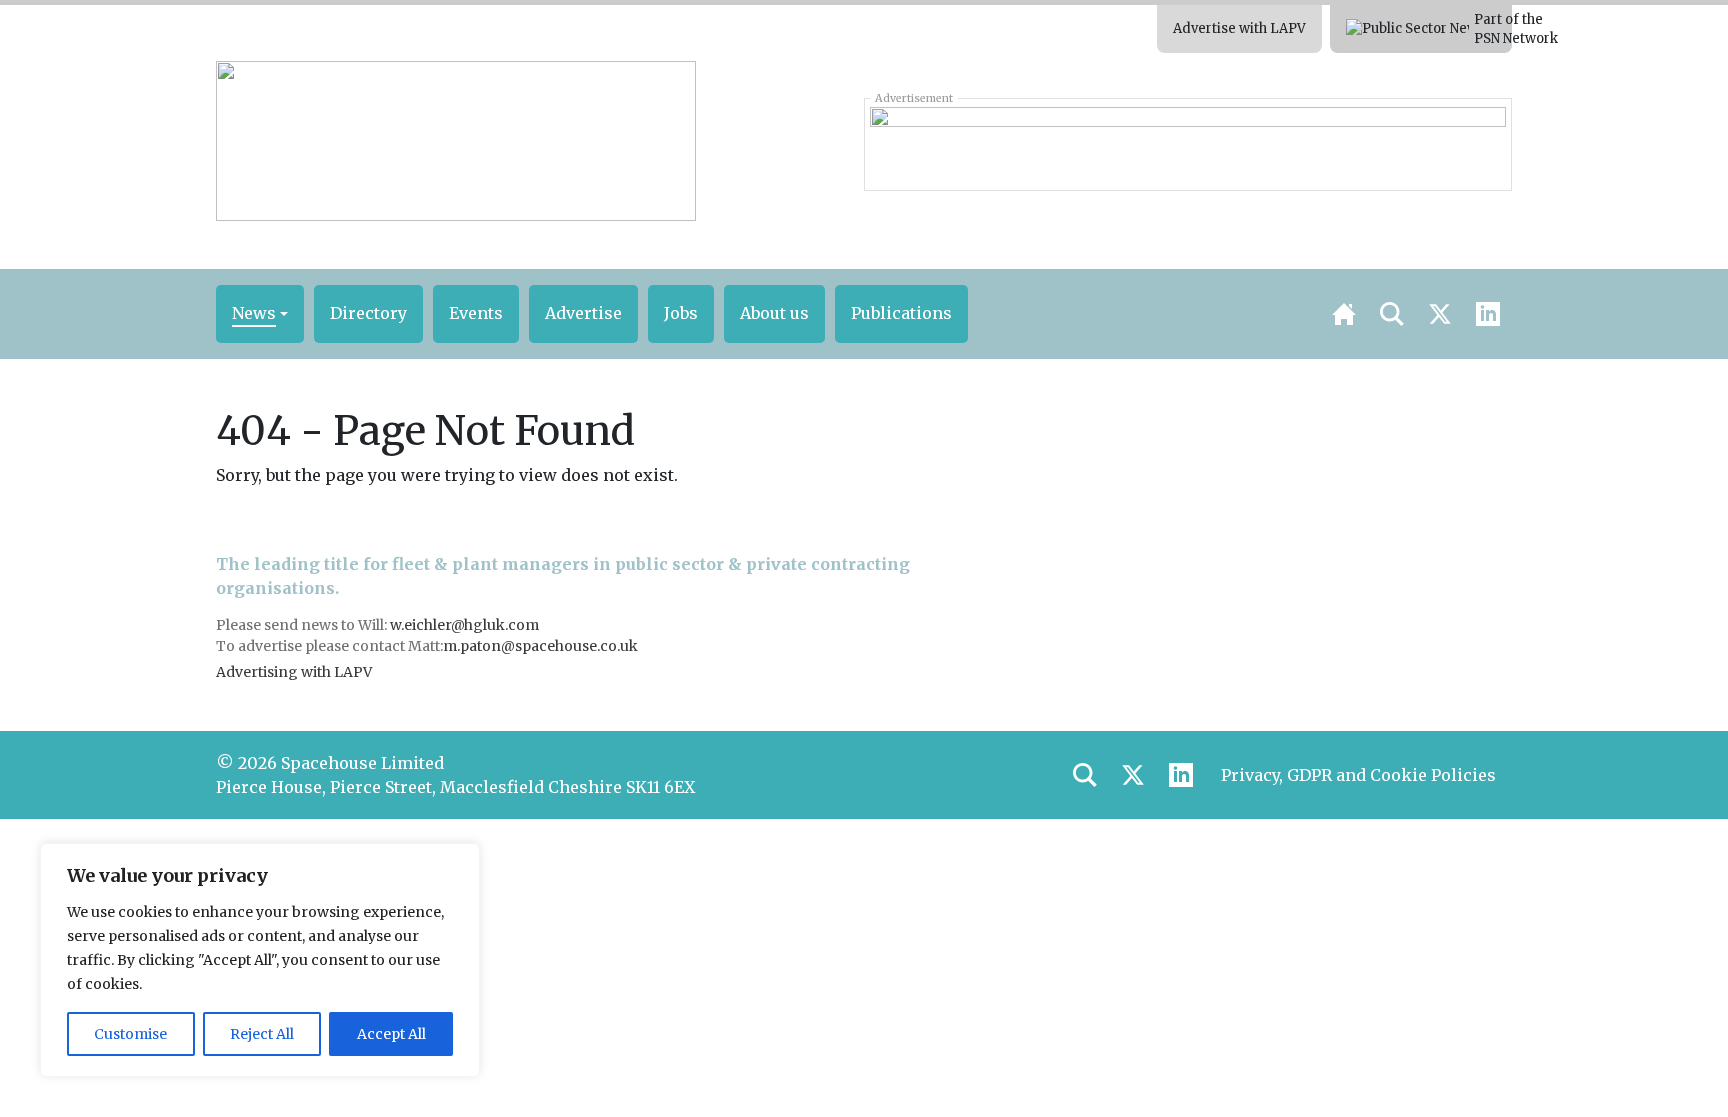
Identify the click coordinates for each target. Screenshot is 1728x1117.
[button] (260, 314)
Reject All (262, 1034)
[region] (260, 960)
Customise (130, 1034)
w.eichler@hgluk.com (464, 625)
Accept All (391, 1034)
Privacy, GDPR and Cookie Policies (1358, 775)
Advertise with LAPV (1239, 28)
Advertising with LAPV (294, 672)
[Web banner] (1187, 144)
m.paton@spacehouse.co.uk (540, 646)
